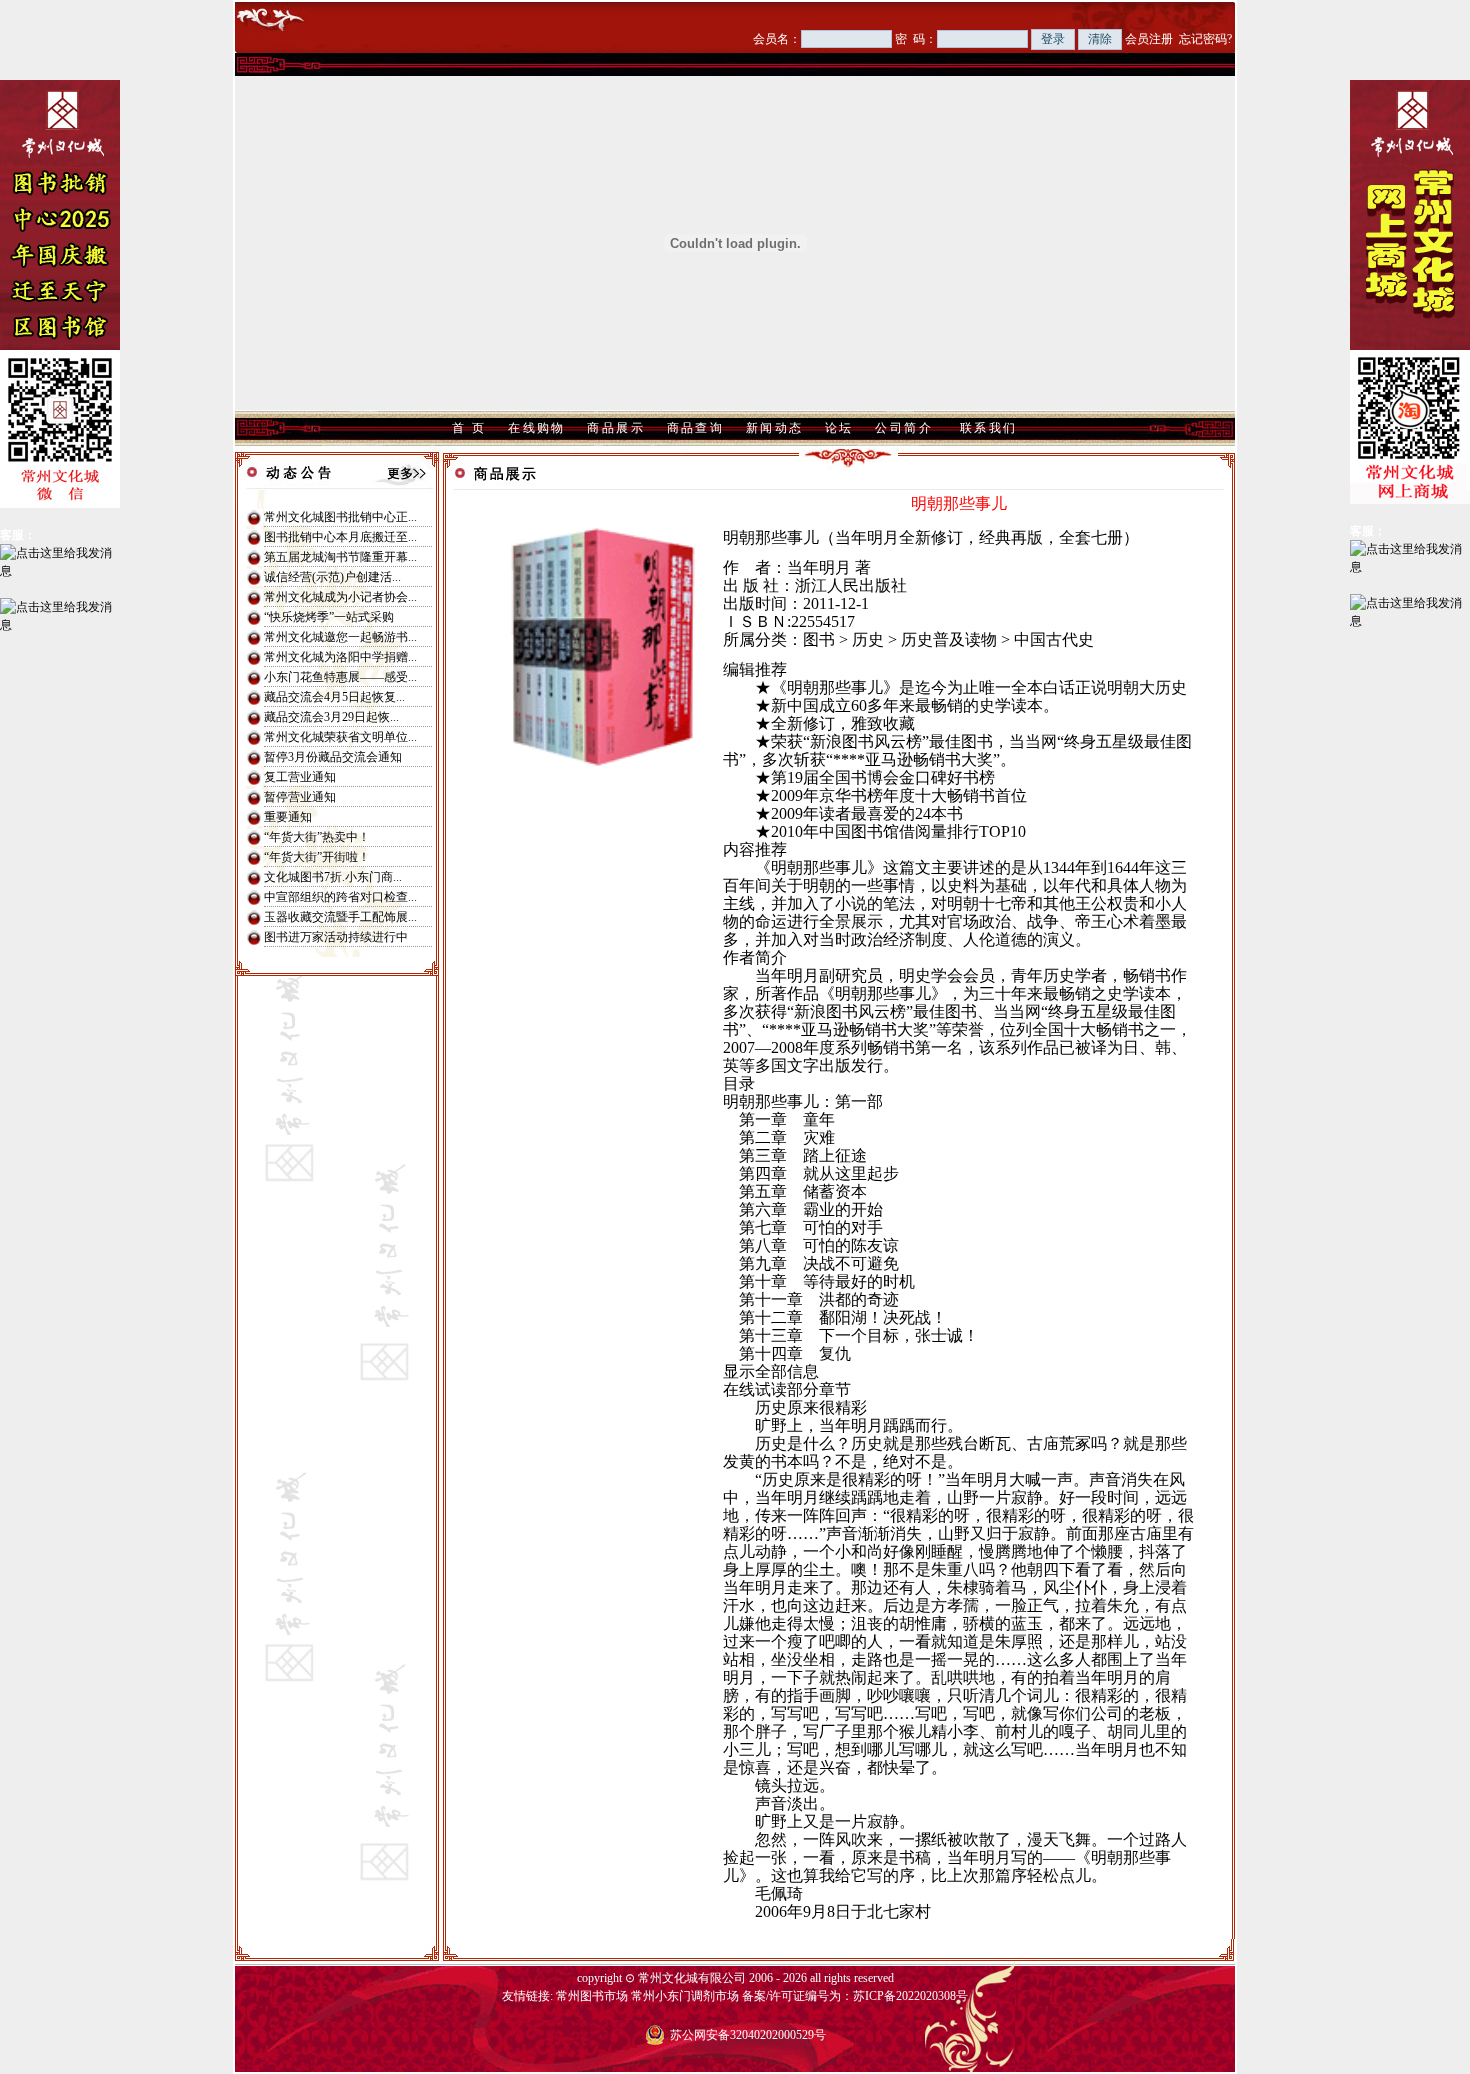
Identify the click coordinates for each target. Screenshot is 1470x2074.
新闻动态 (775, 428)
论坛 (839, 428)
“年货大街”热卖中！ (317, 837)
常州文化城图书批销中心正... (340, 517)
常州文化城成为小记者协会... (340, 597)
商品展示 (616, 428)
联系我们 (989, 428)
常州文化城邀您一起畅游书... (340, 637)
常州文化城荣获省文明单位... (340, 737)
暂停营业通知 (300, 797)
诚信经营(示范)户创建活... (332, 577)
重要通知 (288, 817)
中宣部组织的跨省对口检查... (340, 897)
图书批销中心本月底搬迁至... (340, 537)
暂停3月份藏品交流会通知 (333, 757)
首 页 (469, 428)
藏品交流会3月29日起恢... (331, 717)
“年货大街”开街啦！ (317, 857)
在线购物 (537, 428)
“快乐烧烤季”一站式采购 (329, 617)
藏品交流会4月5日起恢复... (334, 697)
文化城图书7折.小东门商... (333, 877)
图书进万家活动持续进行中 (336, 937)
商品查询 (696, 428)
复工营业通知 (300, 777)
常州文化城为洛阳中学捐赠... (340, 657)
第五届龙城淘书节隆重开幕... (340, 557)
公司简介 (904, 428)
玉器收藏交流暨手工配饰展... (340, 917)
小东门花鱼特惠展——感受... (340, 677)
